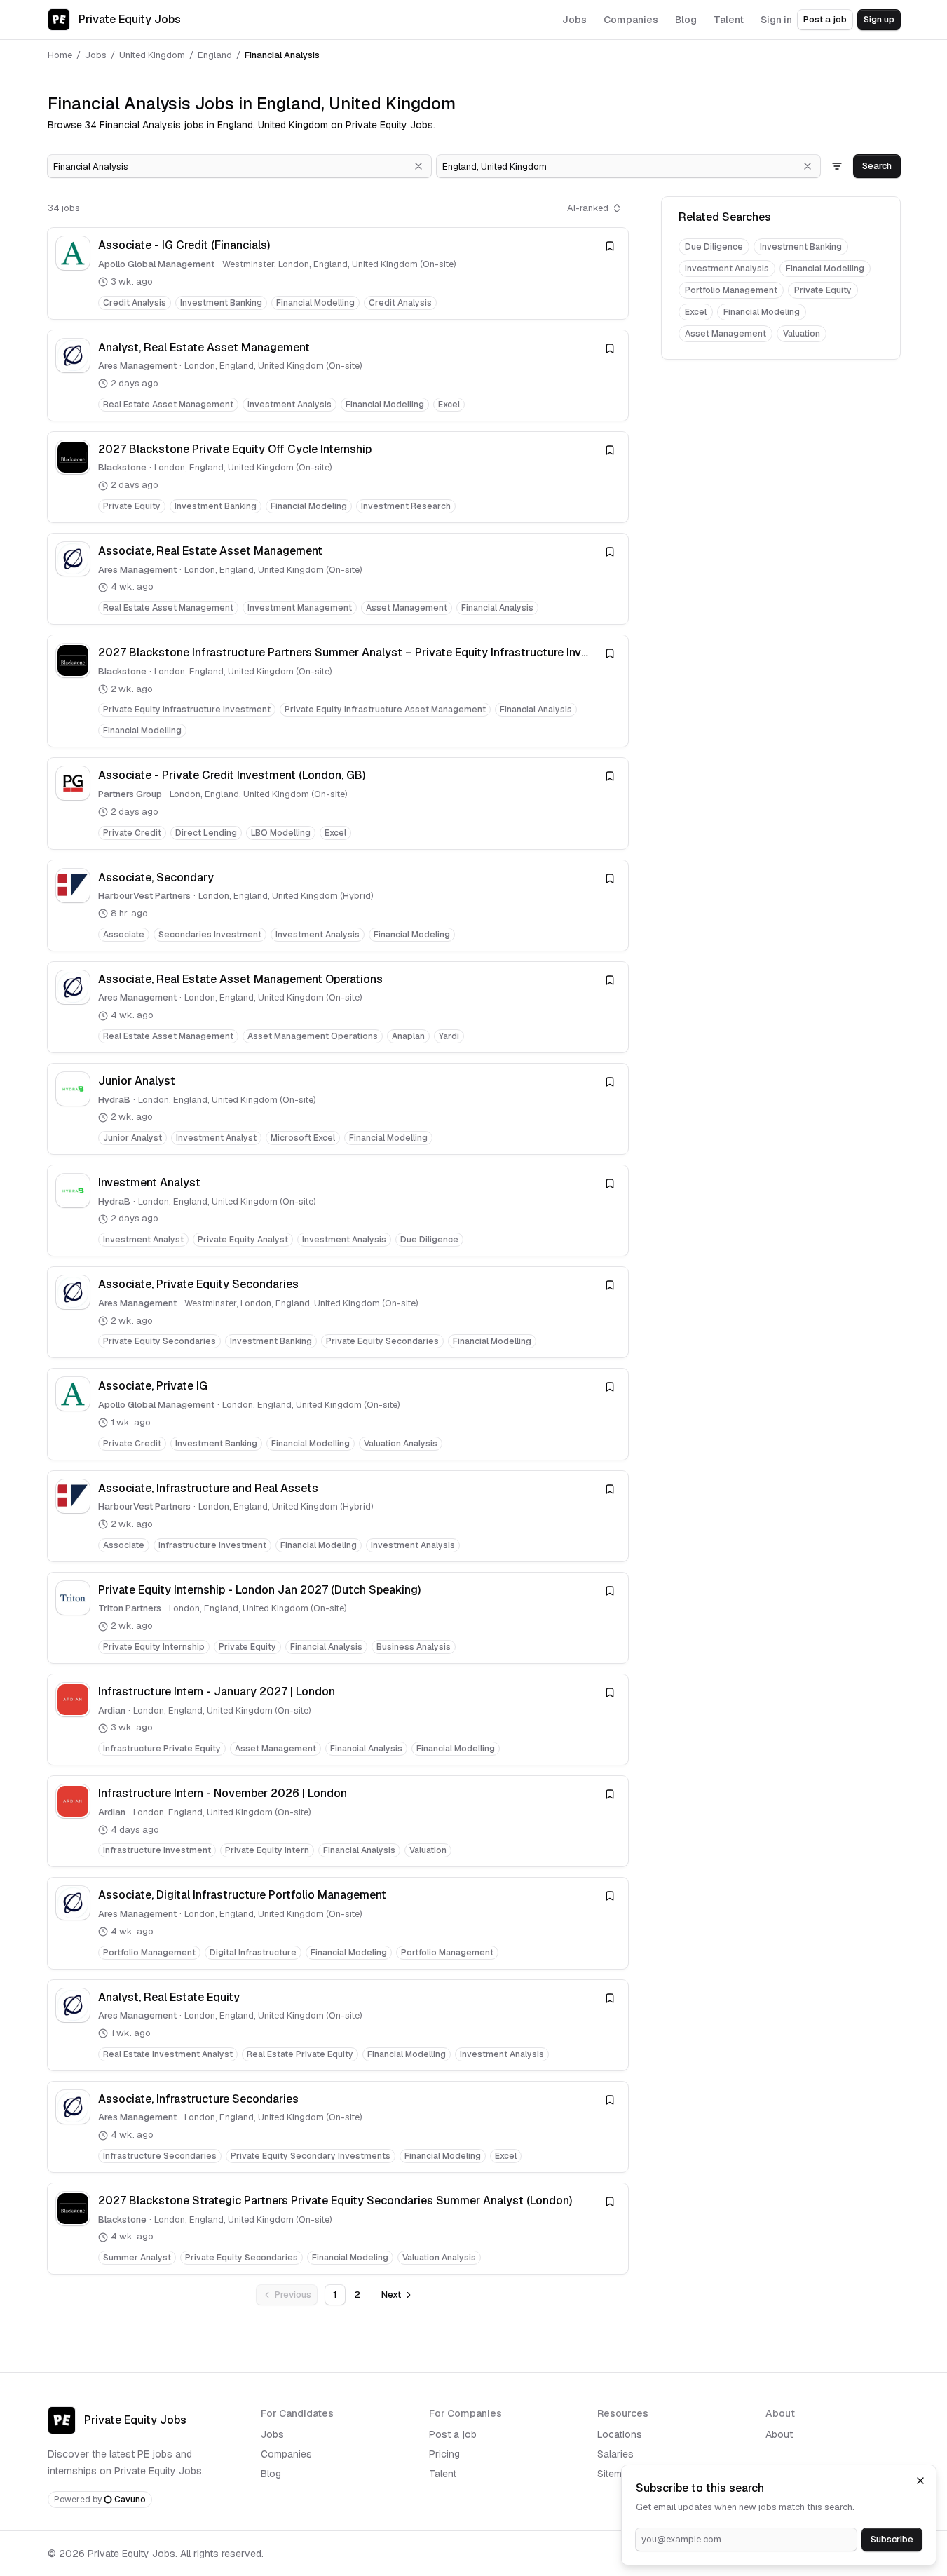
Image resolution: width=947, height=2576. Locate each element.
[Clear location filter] (808, 166)
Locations (620, 2434)
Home (60, 55)
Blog (271, 2474)
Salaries (615, 2454)
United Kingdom (152, 55)
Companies (286, 2454)
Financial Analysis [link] (282, 55)
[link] (338, 273)
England (215, 55)
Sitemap (615, 2474)
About (779, 2434)
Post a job (825, 19)
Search (877, 166)
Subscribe (892, 2539)
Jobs (96, 55)
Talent (443, 2474)
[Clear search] (418, 166)
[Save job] (610, 246)
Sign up (879, 19)
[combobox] (239, 166)
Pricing (444, 2454)
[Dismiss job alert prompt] (920, 2481)
